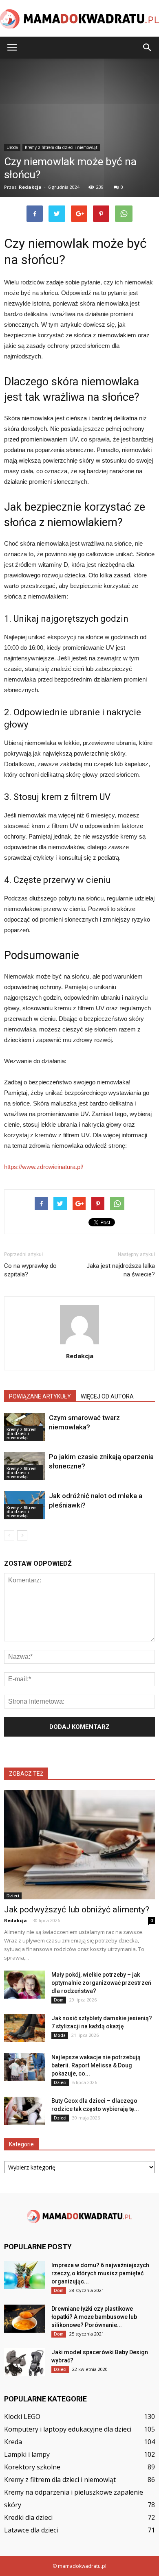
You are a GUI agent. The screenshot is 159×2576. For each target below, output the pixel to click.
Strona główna (21, 234)
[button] (148, 48)
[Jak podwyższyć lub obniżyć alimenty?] (79, 1845)
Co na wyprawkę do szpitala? (30, 1270)
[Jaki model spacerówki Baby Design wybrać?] (24, 2362)
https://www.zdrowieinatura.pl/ (44, 1167)
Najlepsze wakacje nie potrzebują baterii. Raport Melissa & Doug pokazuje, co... (96, 2065)
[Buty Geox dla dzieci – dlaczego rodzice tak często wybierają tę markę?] (24, 2111)
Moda (60, 2035)
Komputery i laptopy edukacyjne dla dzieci (68, 2429)
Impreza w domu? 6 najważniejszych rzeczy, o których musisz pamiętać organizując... (100, 2273)
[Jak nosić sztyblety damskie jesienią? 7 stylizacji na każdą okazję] (24, 2028)
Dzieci (13, 1896)
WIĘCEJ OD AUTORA (107, 1396)
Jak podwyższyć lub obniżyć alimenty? (77, 1910)
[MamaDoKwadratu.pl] (79, 19)
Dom (59, 2000)
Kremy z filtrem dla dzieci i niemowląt (22, 1433)
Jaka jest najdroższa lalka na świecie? (121, 1270)
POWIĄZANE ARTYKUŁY (40, 1396)
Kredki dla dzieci (28, 2517)
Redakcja (80, 1356)
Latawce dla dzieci (31, 2530)
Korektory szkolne (32, 2467)
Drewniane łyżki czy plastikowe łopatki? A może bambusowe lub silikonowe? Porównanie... (94, 2317)
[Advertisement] (79, 146)
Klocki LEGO (22, 2417)
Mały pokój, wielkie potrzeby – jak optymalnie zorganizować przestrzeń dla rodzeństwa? (101, 1983)
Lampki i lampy (27, 2454)
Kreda (13, 2442)
